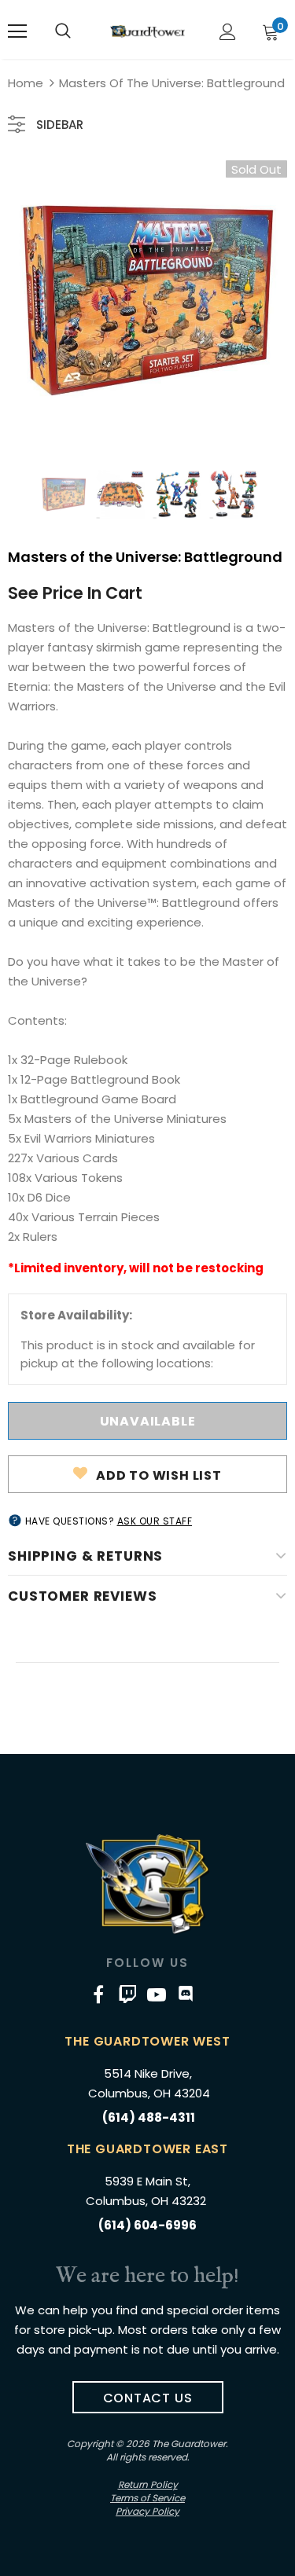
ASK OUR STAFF (155, 1521)
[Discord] (186, 1994)
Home (26, 83)
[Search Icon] (63, 31)
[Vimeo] (127, 1994)
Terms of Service (147, 2498)
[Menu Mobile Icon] (17, 31)
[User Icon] (228, 32)
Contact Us (148, 2398)
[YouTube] (157, 1994)
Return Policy (148, 2484)
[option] (147, 300)
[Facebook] (98, 1994)
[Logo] (147, 31)
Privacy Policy (147, 2511)
